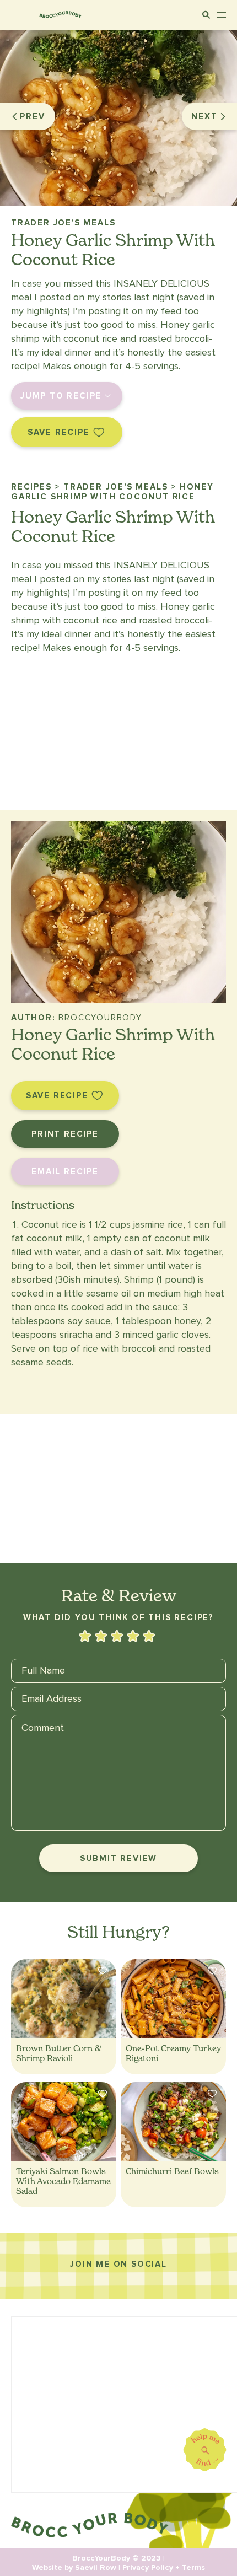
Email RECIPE (65, 1171)
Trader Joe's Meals (63, 223)
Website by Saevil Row (74, 2567)
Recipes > (36, 487)
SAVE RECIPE (59, 432)
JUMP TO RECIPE (61, 396)
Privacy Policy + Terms (164, 2567)
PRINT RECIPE (65, 1134)
